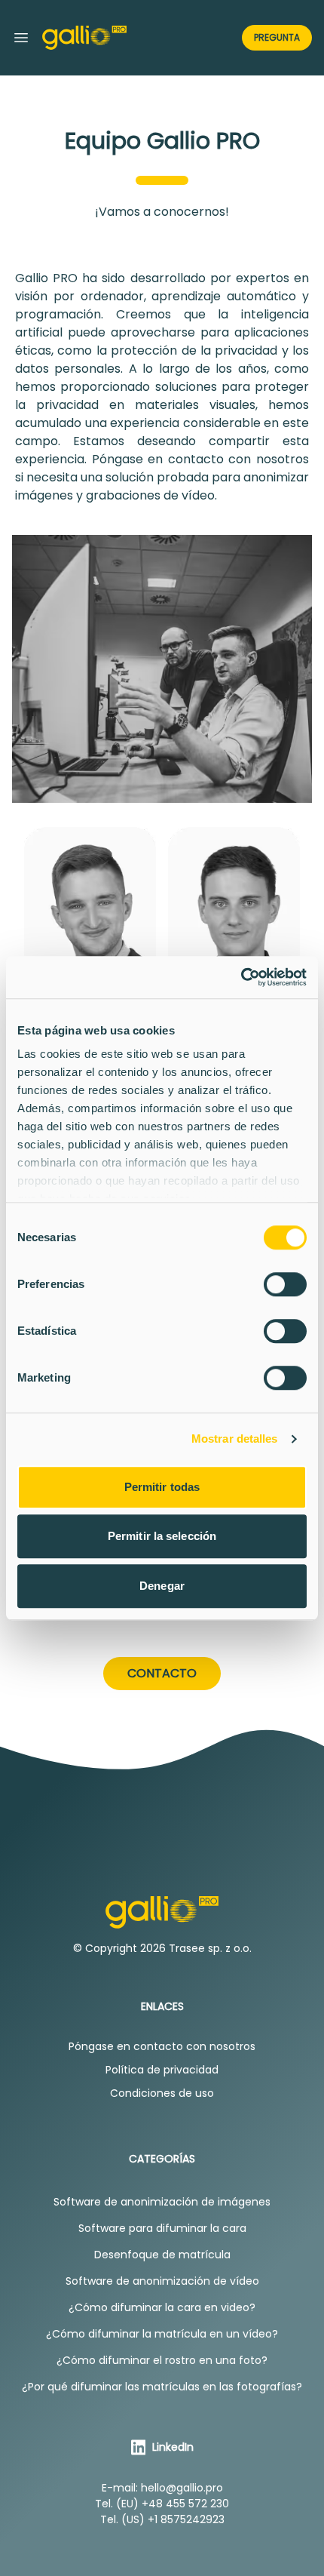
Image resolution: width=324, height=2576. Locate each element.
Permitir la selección (162, 1536)
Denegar (162, 1586)
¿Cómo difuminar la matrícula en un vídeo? (162, 2334)
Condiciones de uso (162, 2093)
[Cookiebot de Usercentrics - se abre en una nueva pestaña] (241, 977)
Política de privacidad (162, 2070)
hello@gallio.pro (182, 2488)
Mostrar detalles (235, 1439)
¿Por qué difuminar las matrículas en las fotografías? (162, 2387)
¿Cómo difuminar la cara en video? (162, 2307)
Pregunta (277, 37)
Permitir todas (162, 1487)
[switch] (285, 1284)
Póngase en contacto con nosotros (162, 2046)
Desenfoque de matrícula (162, 2255)
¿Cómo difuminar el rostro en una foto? (162, 2360)
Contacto (162, 1673)
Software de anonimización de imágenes (162, 2202)
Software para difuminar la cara (162, 2228)
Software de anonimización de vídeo (162, 2281)
